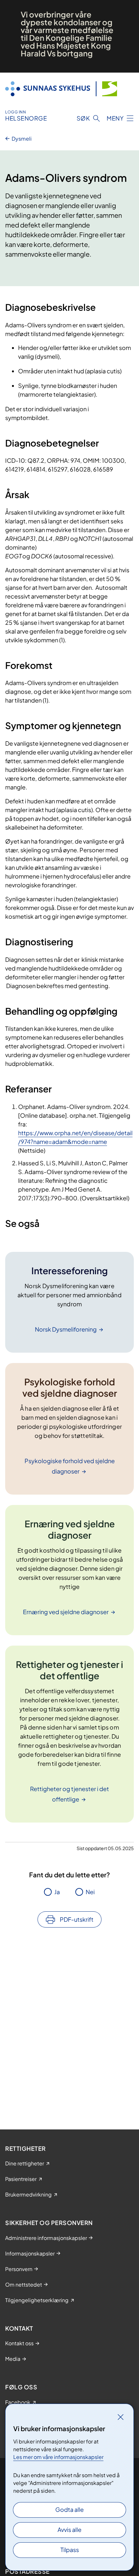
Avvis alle (69, 2529)
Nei (90, 1892)
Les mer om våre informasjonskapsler (58, 2457)
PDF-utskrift (77, 1919)
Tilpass (70, 2550)
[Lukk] (121, 2417)
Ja (57, 1892)
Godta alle (69, 2509)
